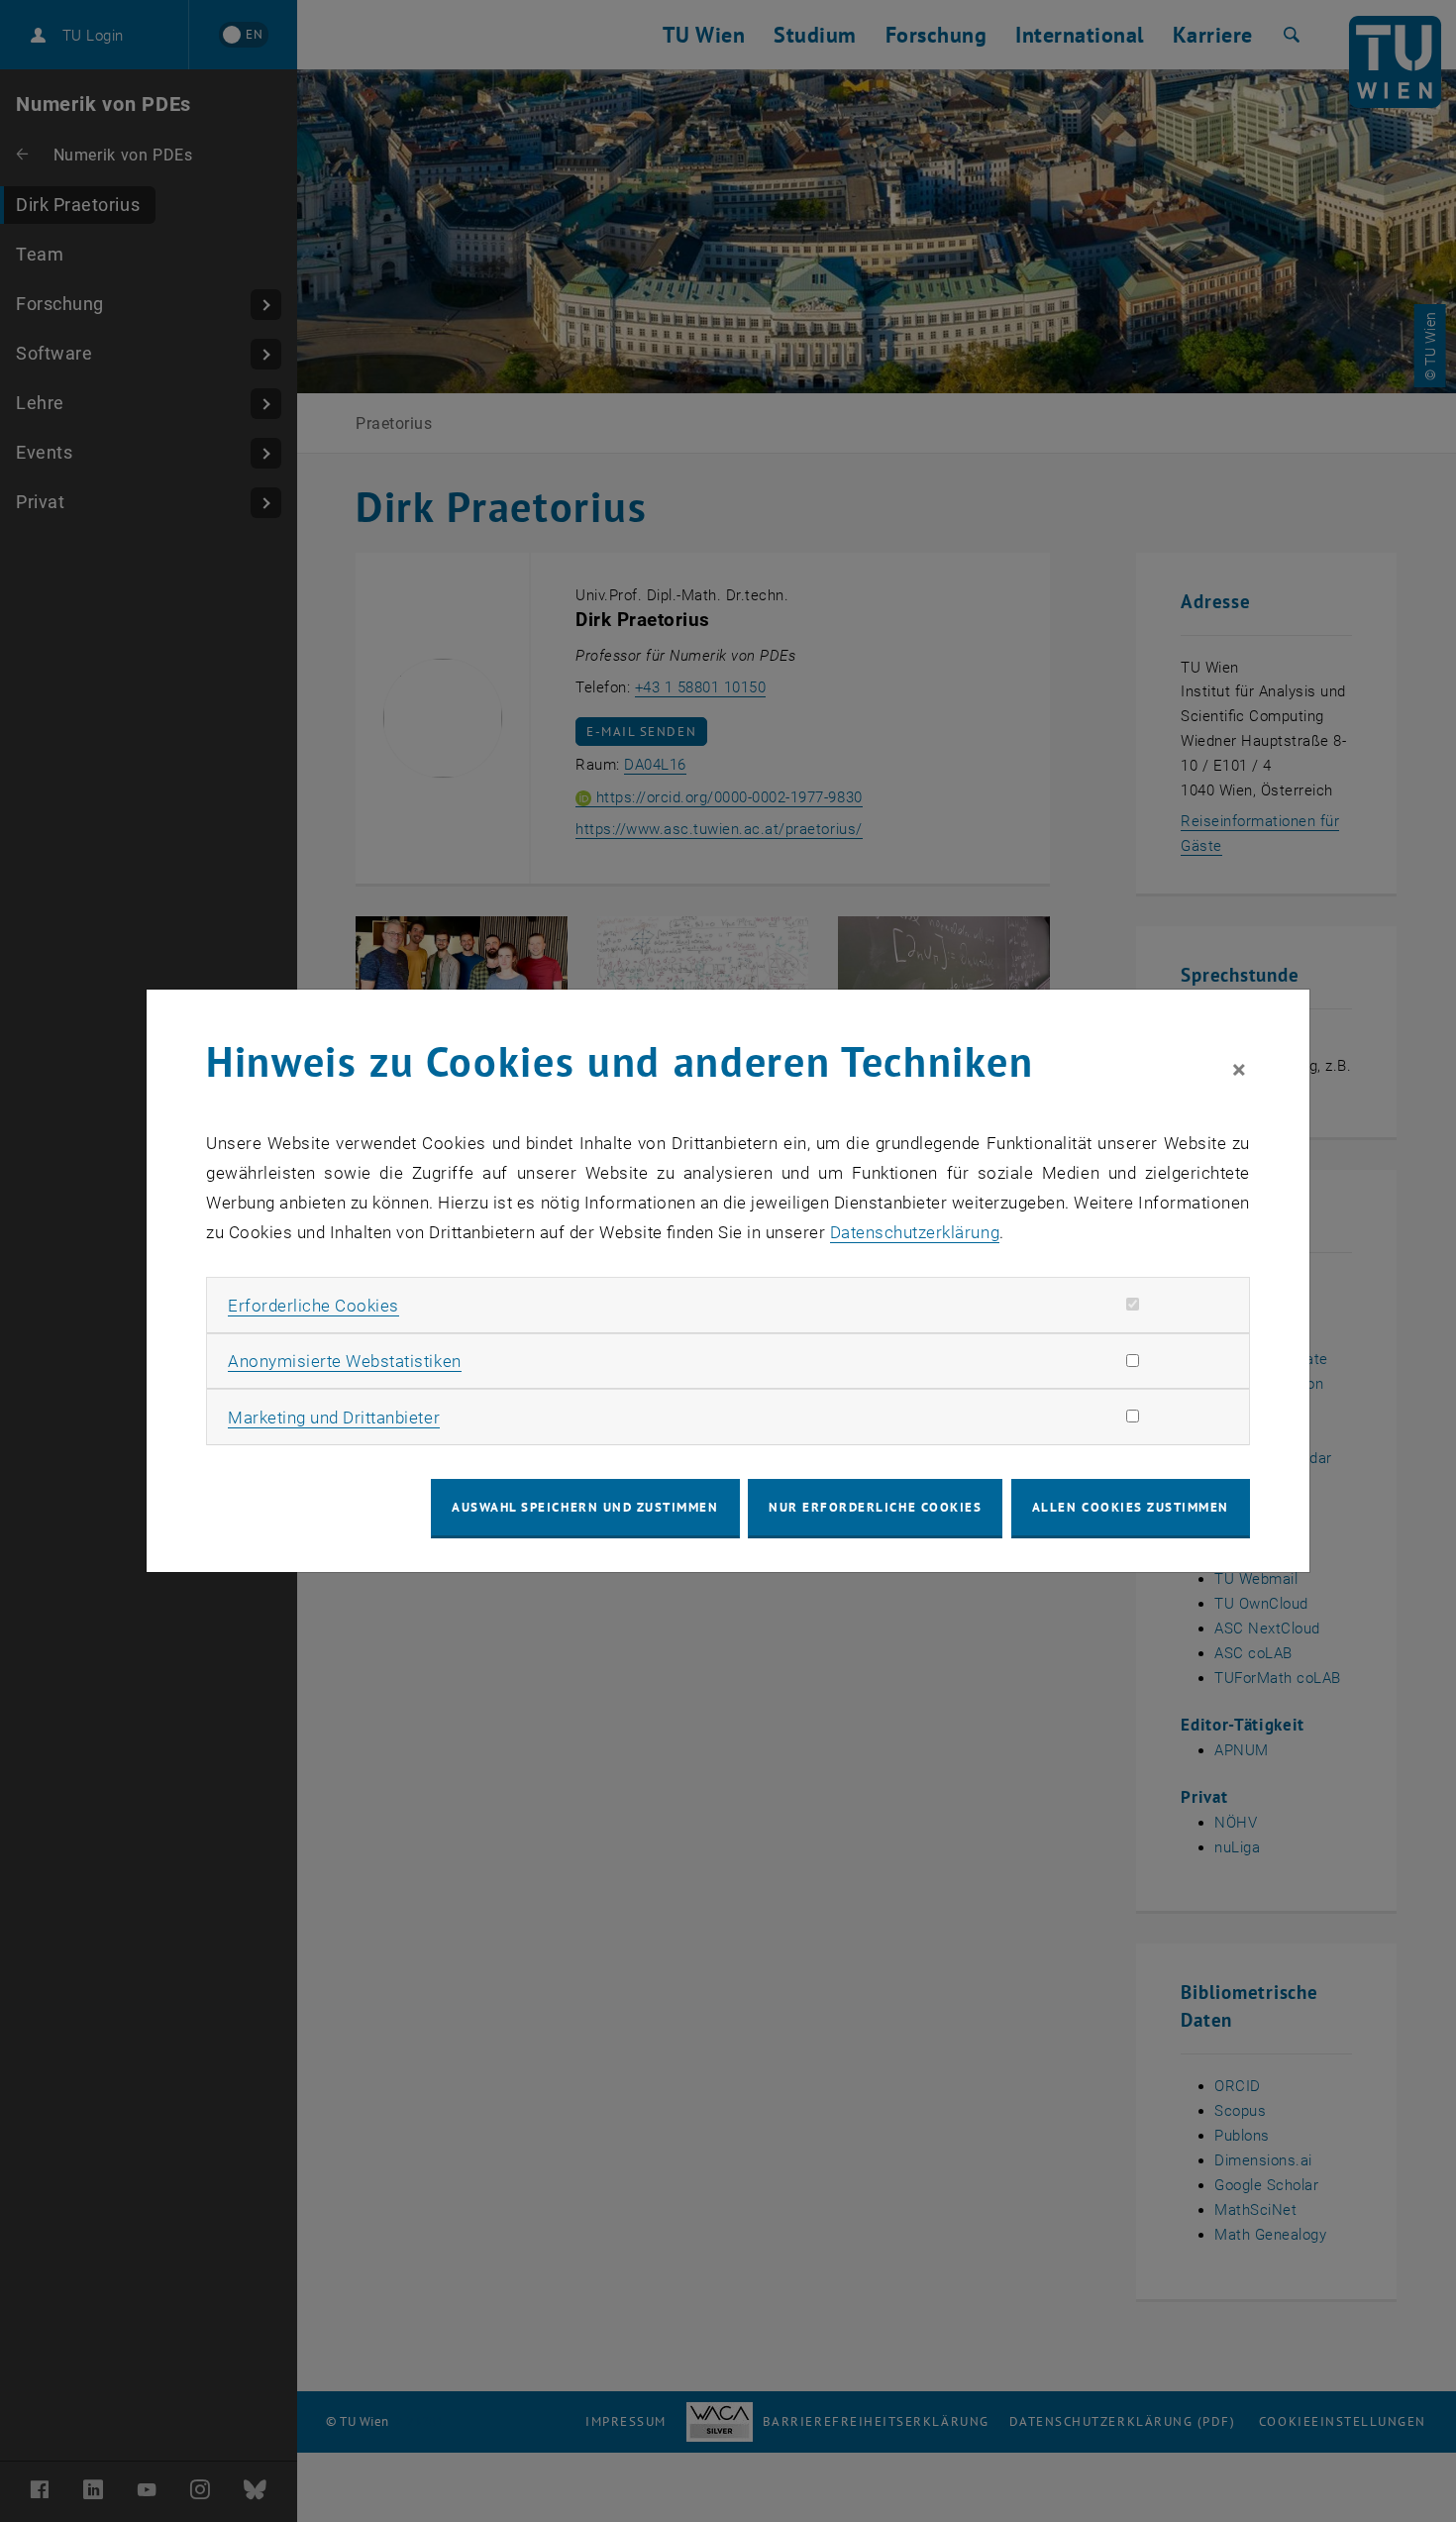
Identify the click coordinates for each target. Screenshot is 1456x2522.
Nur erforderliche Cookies (875, 1507)
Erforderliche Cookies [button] (313, 1306)
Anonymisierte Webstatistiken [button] (344, 1361)
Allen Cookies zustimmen (1131, 1507)
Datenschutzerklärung (915, 1232)
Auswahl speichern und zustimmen (585, 1507)
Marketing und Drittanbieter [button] (334, 1418)
